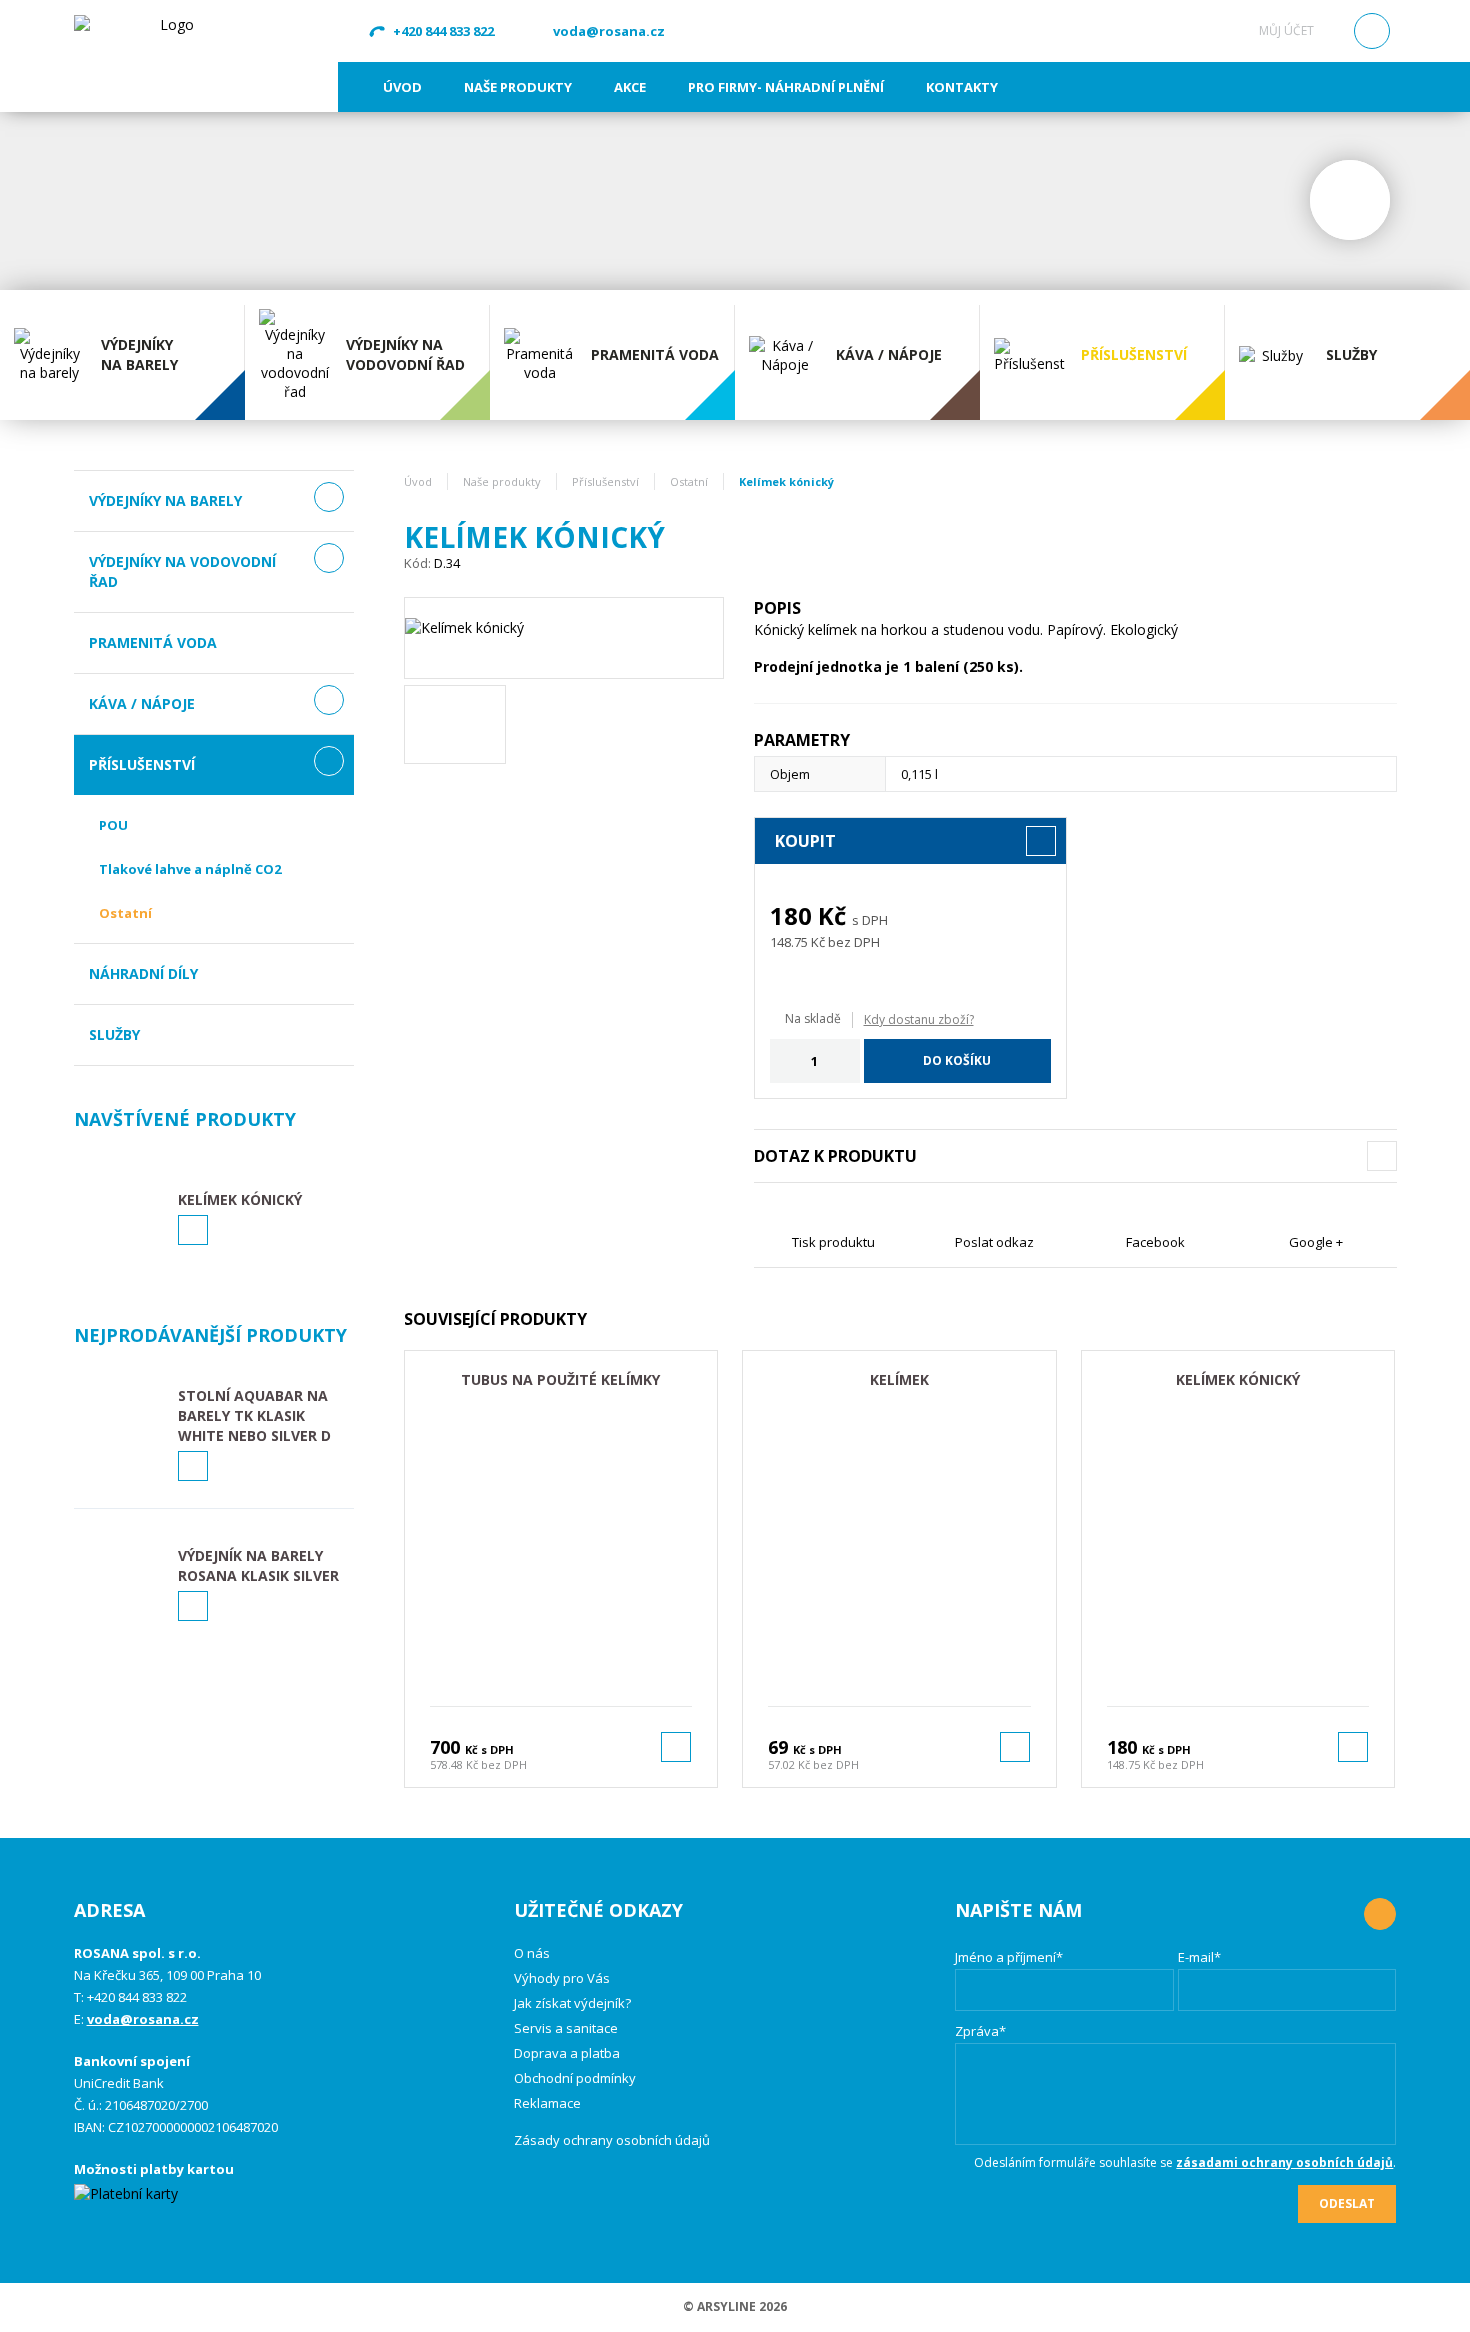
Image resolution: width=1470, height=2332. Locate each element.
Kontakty (962, 87)
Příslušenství (142, 764)
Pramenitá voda (153, 642)
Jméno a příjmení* (1009, 1957)
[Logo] (169, 55)
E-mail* (1199, 1957)
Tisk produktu (833, 1242)
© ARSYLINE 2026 (735, 2306)
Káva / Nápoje (142, 703)
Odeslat (1347, 2203)
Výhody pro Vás (562, 1978)
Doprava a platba (567, 2053)
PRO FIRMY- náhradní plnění (786, 87)
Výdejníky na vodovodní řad (182, 571)
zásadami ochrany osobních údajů (1284, 2162)
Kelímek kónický (1238, 1379)
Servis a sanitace (566, 2028)
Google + (1316, 1242)
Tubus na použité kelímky (560, 1379)
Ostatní (125, 913)
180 (791, 915)
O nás (532, 1953)
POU (113, 825)
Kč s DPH (489, 1749)
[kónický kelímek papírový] (455, 724)
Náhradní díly (143, 973)
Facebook (1155, 1242)
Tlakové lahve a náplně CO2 (190, 869)
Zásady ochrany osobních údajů (612, 2140)
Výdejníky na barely (165, 500)
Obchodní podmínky (575, 2078)
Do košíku (957, 1060)
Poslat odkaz (994, 1242)
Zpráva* (980, 2031)
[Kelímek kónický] (564, 638)
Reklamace (547, 2103)
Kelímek (899, 1379)
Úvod (402, 87)
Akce (630, 87)
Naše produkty (518, 87)
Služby (114, 1034)
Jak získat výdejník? (572, 2003)
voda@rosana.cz (609, 31)
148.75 (789, 942)
